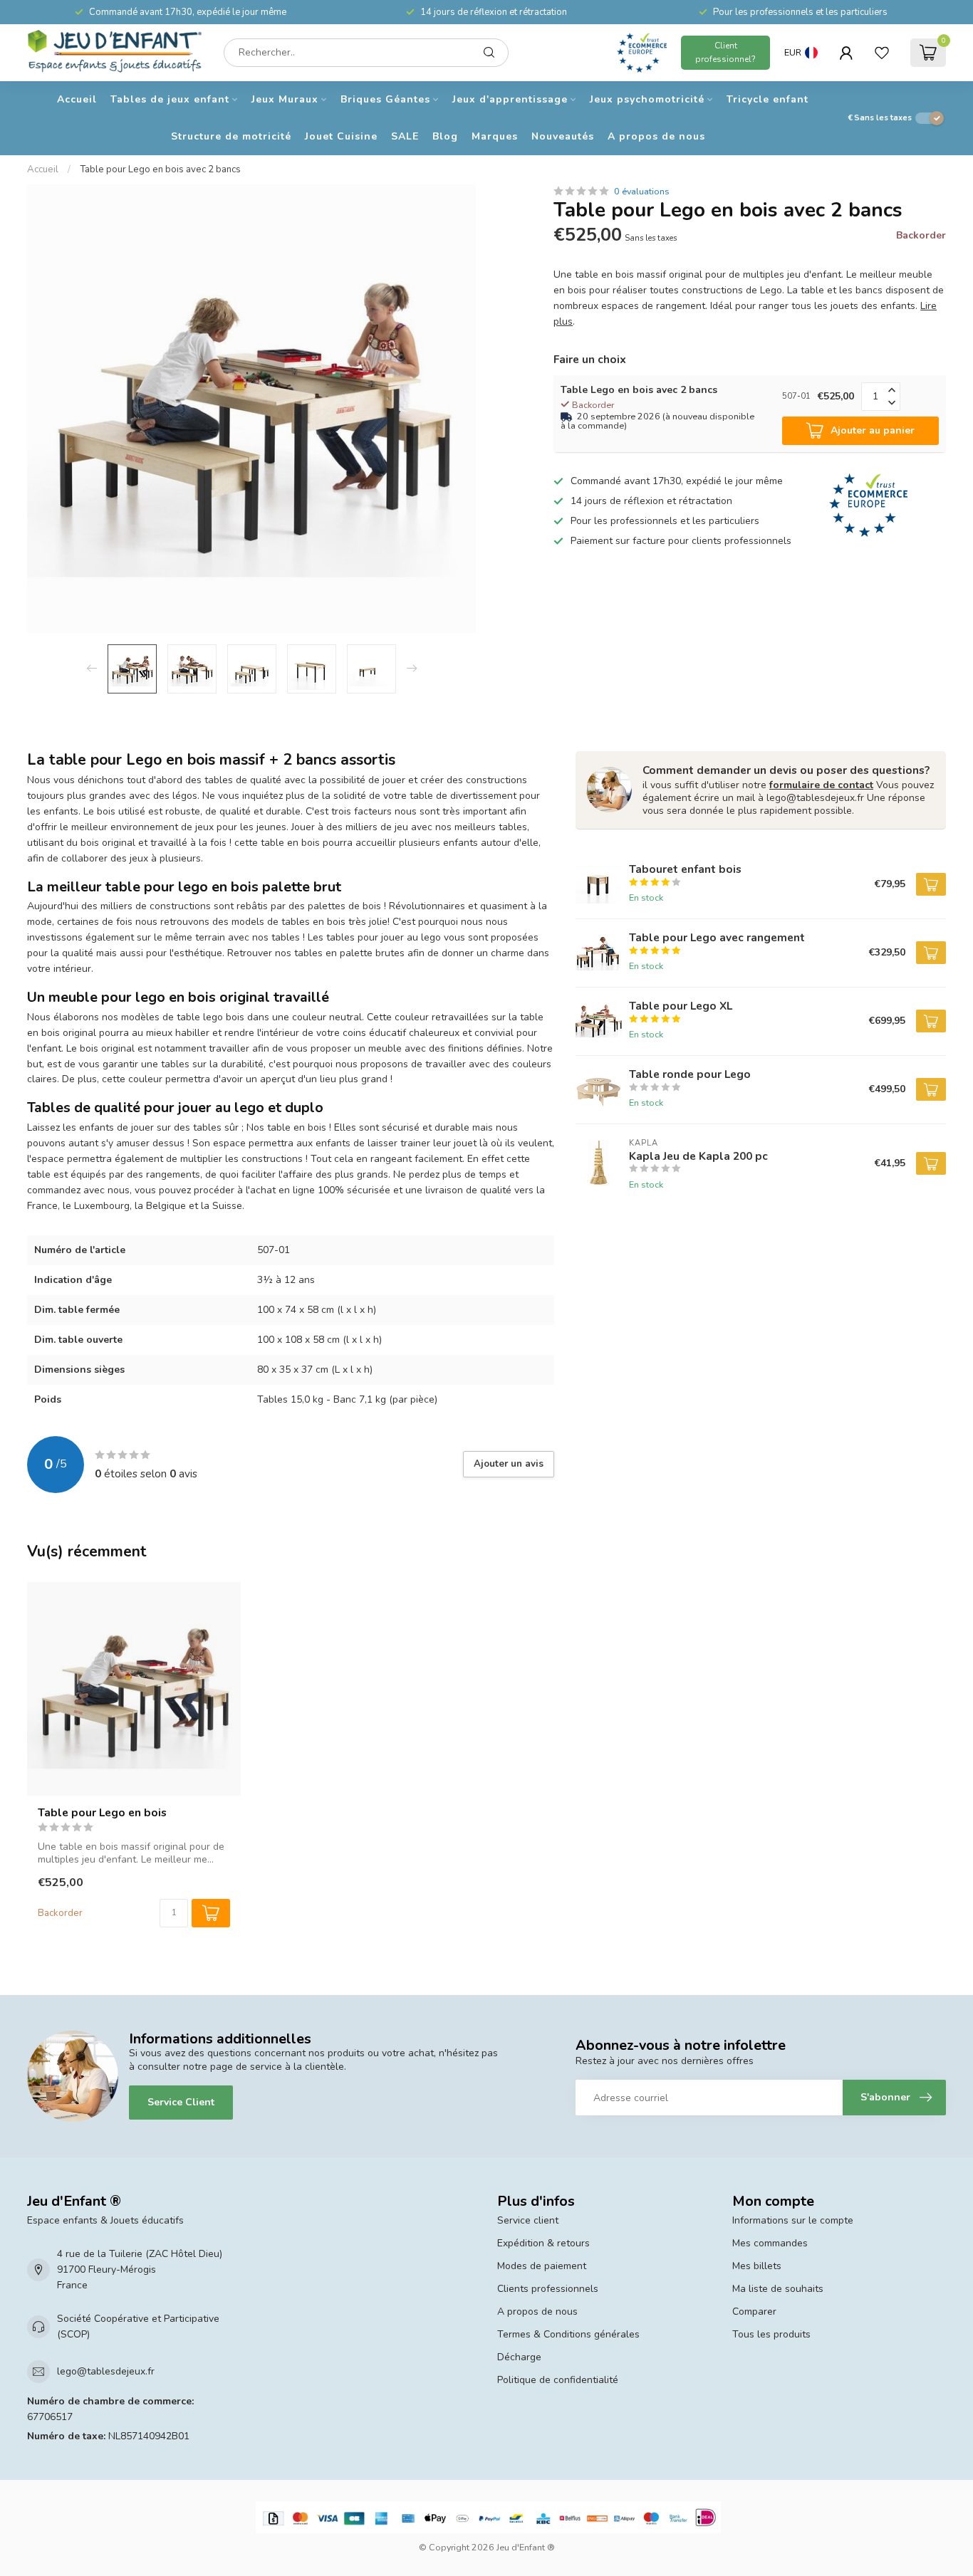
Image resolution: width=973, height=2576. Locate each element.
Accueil (77, 99)
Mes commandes (770, 2243)
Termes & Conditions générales (568, 2334)
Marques (495, 136)
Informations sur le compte (793, 2220)
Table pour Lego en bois (102, 1813)
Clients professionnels (548, 2289)
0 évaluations (642, 191)
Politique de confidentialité (558, 2380)
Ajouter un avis (509, 1464)
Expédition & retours (543, 2243)
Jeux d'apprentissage (510, 99)
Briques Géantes (385, 99)
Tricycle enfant (768, 99)
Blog (445, 136)
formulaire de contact (821, 785)
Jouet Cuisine (341, 136)
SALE (405, 136)
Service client (528, 2220)
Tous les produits (771, 2334)
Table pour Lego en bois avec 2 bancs (160, 169)
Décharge (519, 2357)
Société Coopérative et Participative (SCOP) (138, 2326)
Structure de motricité (231, 136)
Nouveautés (563, 136)
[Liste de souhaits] (882, 53)
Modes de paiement (542, 2266)
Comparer (754, 2311)
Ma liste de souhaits (778, 2289)
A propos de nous (656, 136)
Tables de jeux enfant (170, 99)
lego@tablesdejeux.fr (106, 2371)
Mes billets (757, 2266)
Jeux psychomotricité (647, 99)
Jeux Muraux (285, 99)
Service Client (181, 2102)
